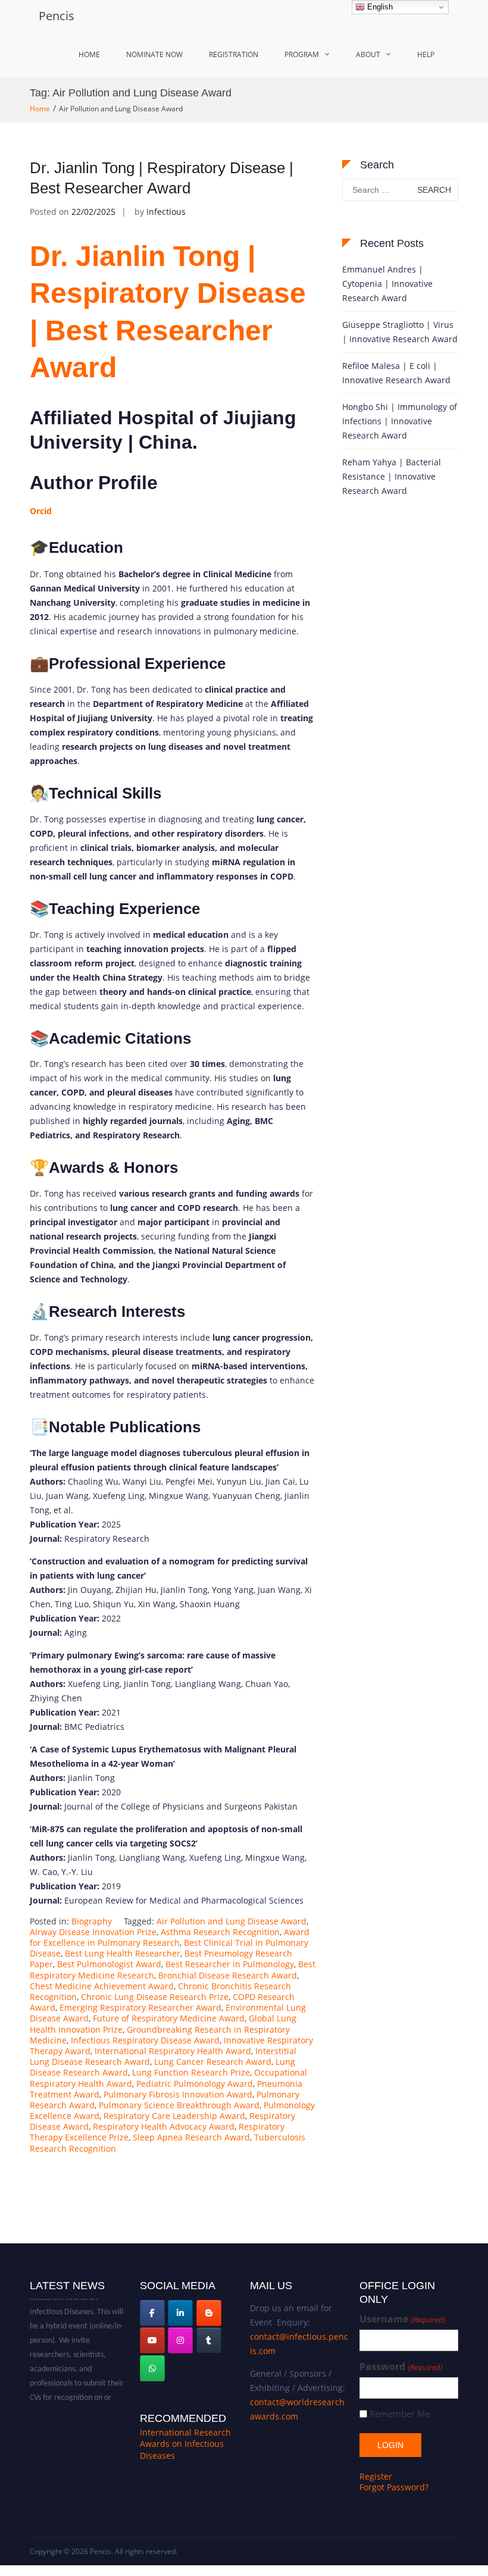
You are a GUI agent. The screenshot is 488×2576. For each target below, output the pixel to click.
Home (89, 54)
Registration (234, 54)
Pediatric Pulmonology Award (195, 2084)
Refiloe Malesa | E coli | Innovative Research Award (396, 373)
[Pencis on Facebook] (152, 2313)
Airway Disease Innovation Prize (93, 1932)
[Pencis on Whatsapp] (152, 2368)
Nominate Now (154, 54)
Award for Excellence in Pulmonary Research (170, 1937)
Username (402, 2319)
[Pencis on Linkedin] (180, 2313)
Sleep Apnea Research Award (191, 2137)
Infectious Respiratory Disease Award (145, 2040)
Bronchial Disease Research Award (228, 1975)
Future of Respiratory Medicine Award (169, 2018)
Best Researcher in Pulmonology (230, 1964)
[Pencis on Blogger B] (209, 2313)
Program (302, 54)
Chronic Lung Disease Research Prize (155, 1997)
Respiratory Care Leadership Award (174, 2116)
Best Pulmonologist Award (109, 1964)
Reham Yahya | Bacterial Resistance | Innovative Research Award (392, 476)
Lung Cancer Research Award (213, 2062)
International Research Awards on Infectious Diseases (185, 2444)
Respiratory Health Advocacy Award (164, 2126)
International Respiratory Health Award (173, 2051)
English (379, 7)
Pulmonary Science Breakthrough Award (179, 2105)
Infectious (166, 212)
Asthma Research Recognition (220, 1932)
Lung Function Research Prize (191, 2072)
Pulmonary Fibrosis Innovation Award (178, 2094)
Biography (92, 1921)
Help (426, 54)
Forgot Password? (394, 2487)
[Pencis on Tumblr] (209, 2340)
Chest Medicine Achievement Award (102, 1986)
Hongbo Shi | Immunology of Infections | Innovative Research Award (400, 421)
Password (401, 2367)
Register (376, 2476)
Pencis (57, 16)
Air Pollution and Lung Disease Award (232, 1921)
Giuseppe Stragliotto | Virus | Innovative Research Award (400, 332)
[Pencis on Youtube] (152, 2340)
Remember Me (400, 2414)
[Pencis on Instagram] (180, 2340)
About (368, 54)
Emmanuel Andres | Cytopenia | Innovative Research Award (387, 284)
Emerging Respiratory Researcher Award (140, 2007)
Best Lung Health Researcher (123, 1953)
